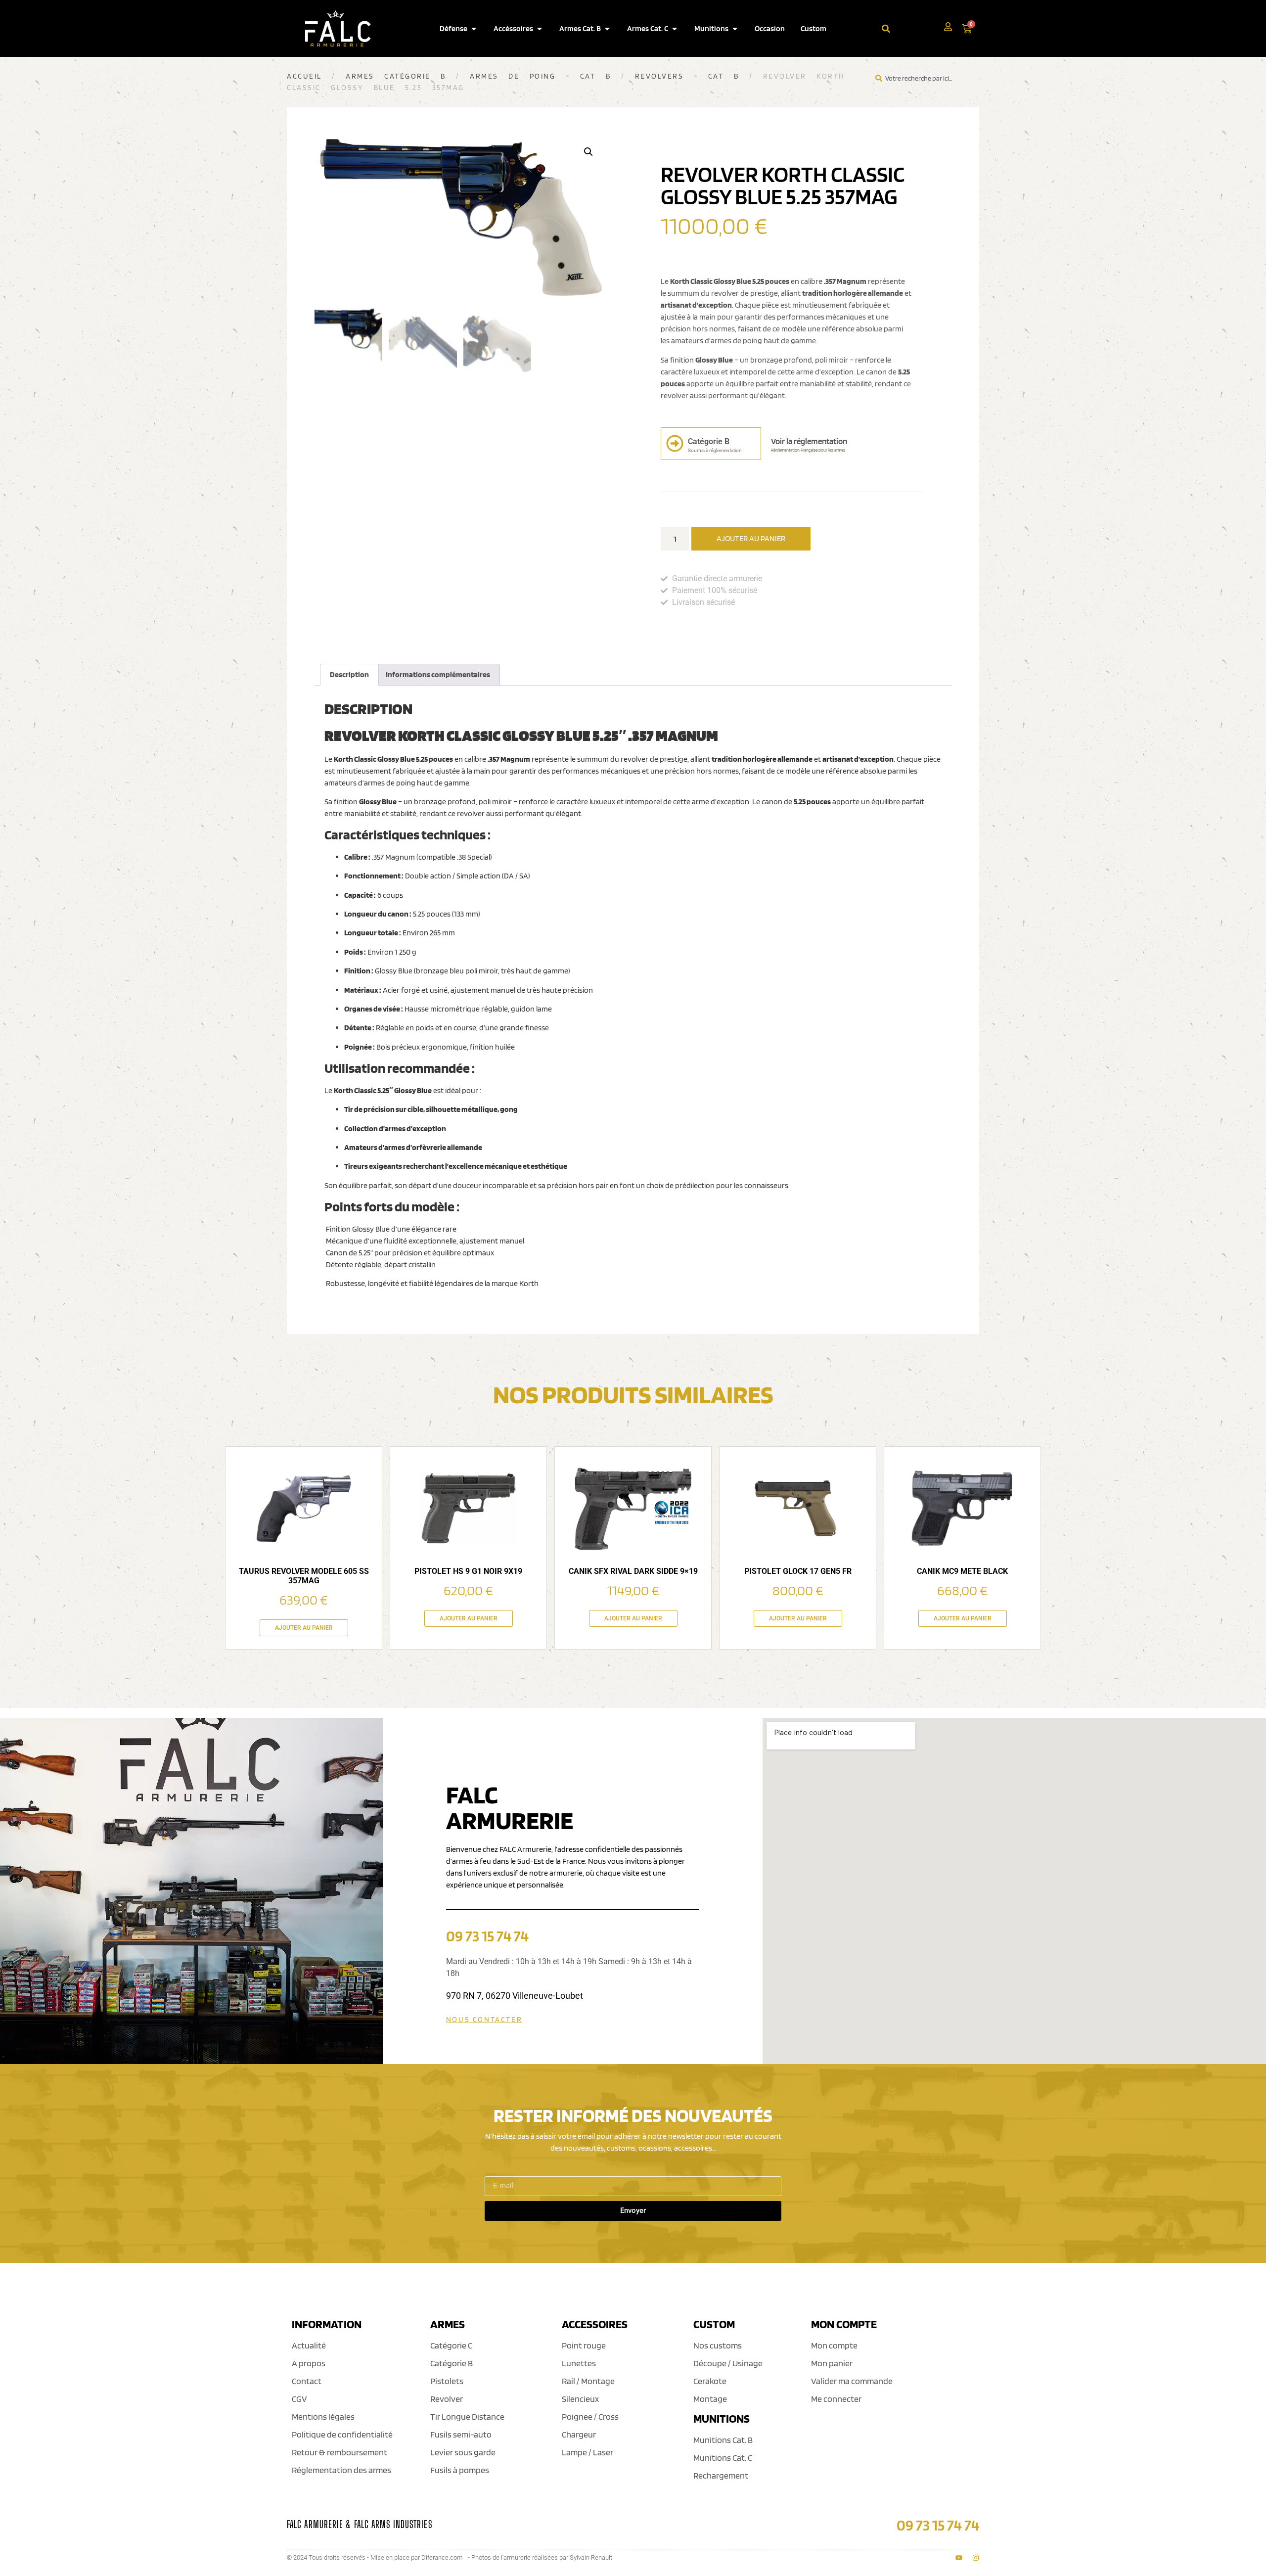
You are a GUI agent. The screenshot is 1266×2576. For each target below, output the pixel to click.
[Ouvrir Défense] (474, 29)
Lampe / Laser (588, 2452)
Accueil (304, 76)
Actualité (309, 2345)
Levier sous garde (463, 2452)
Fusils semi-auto (461, 2434)
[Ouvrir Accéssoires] (540, 29)
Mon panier (832, 2363)
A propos (309, 2363)
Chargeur (579, 2434)
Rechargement (721, 2475)
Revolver (447, 2399)
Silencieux (580, 2399)
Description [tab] (349, 674)
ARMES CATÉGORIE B (396, 76)
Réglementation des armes (341, 2470)
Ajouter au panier (751, 538)
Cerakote (710, 2381)
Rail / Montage (588, 2381)
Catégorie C (451, 2345)
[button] (588, 152)
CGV (299, 2399)
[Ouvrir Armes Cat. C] (675, 29)
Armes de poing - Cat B (540, 76)
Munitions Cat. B (723, 2440)
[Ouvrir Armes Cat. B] (607, 29)
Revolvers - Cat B (687, 76)
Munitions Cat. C (723, 2458)
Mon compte (834, 2345)
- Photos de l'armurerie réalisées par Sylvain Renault (540, 2557)
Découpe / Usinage (728, 2363)
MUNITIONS (722, 2418)
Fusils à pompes (460, 2470)
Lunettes (579, 2363)
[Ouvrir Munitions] (735, 29)
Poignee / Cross (590, 2416)
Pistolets (447, 2381)
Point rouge (584, 2345)
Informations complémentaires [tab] (438, 674)
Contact (307, 2381)
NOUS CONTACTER (484, 2020)
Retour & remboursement (339, 2452)
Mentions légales (323, 2416)
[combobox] (913, 28)
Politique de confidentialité (342, 2434)
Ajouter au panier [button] (304, 1628)
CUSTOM (714, 2324)
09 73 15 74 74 (487, 1936)
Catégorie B (452, 2363)
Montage (710, 2399)
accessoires (595, 2324)
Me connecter (836, 2399)
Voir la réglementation (809, 441)
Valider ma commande (852, 2381)
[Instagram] (976, 2558)
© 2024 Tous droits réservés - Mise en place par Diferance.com (375, 2557)
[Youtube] (959, 2558)
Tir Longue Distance (467, 2416)
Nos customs (718, 2345)
